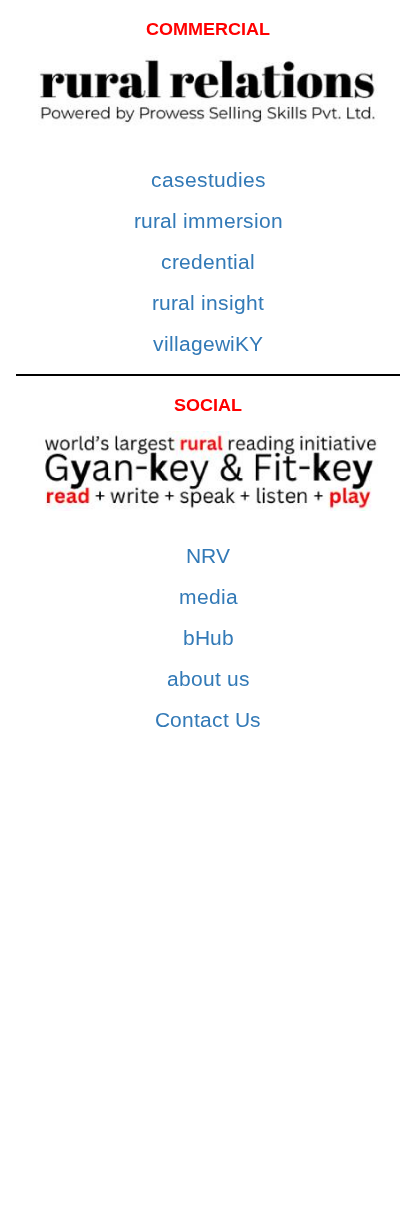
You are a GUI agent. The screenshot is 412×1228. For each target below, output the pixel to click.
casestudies (208, 179)
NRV (208, 555)
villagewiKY (208, 343)
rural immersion (208, 220)
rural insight (208, 302)
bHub (208, 637)
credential (208, 261)
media (208, 596)
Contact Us (208, 719)
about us (208, 678)
